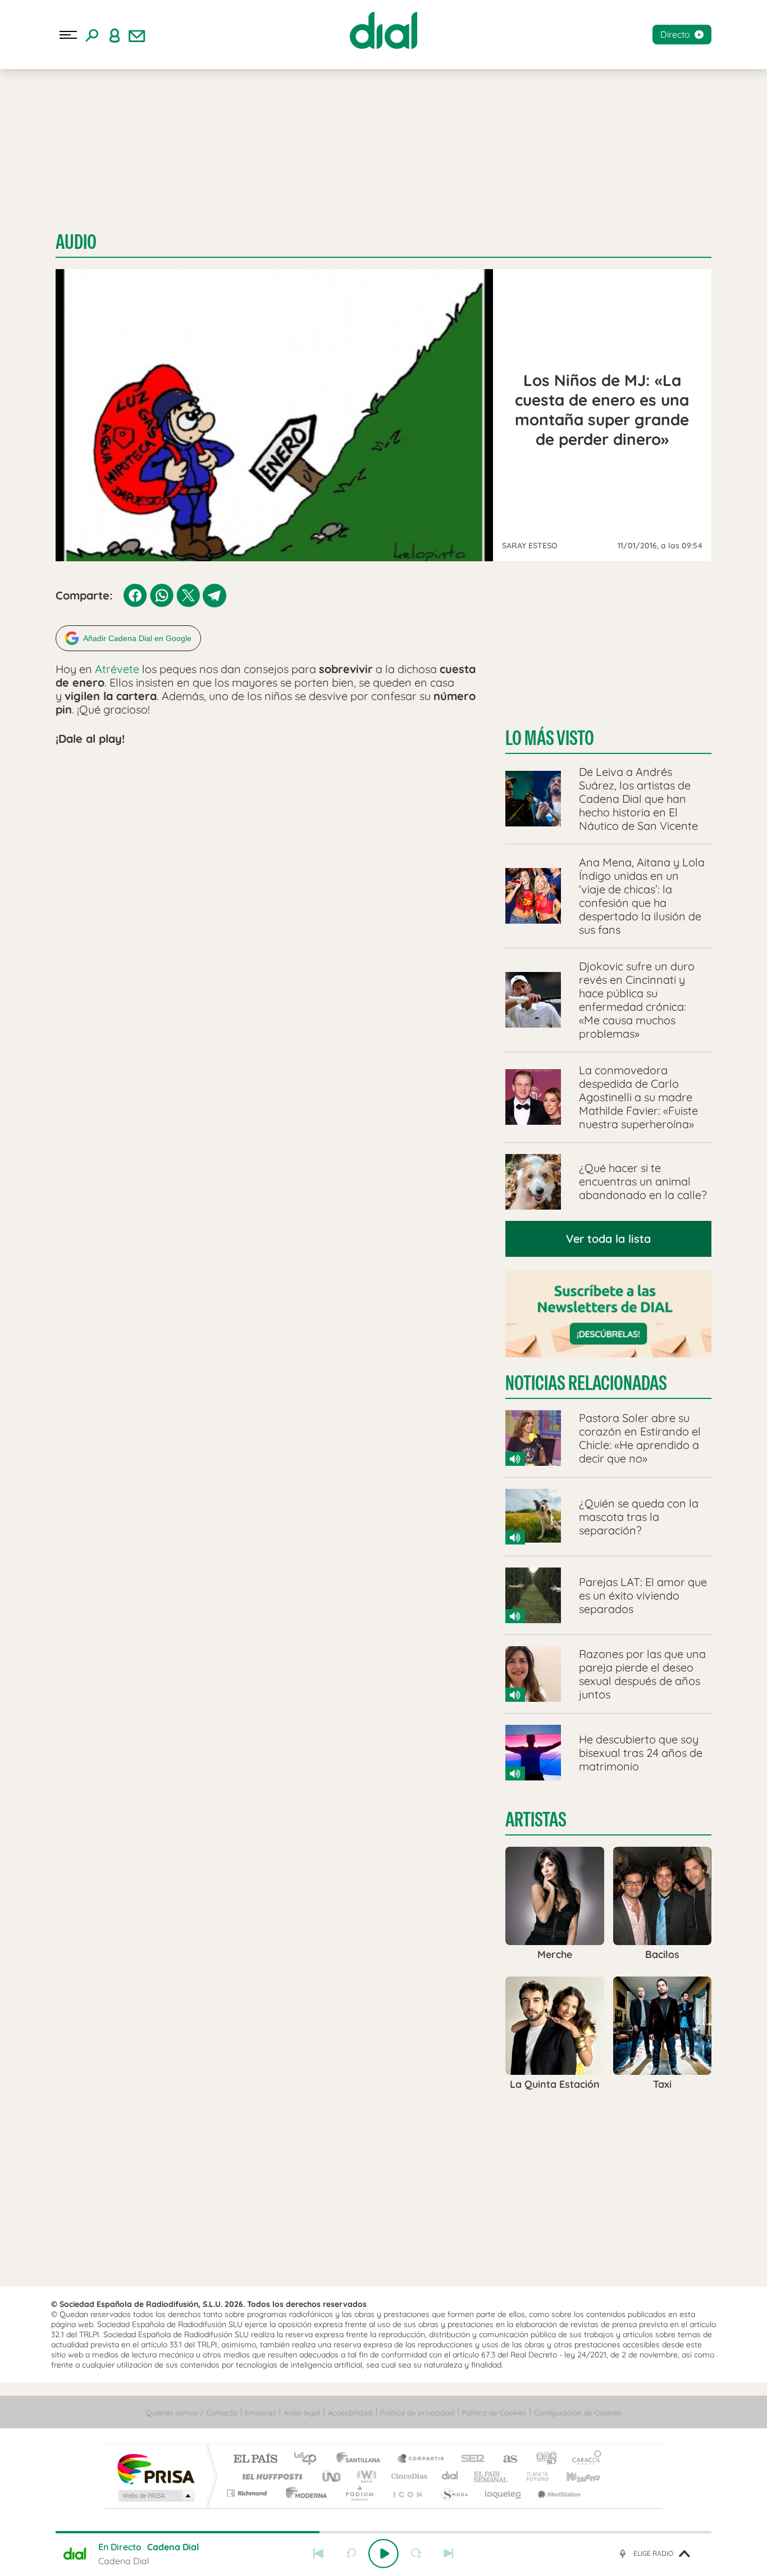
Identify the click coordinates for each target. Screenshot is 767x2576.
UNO (332, 2476)
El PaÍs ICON (407, 2493)
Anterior (318, 2554)
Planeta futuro (533, 2476)
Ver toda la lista (608, 1239)
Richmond (248, 2493)
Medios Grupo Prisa (155, 2496)
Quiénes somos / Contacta (191, 2413)
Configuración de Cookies (577, 2413)
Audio (76, 242)
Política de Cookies (494, 2413)
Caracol (583, 2459)
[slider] (383, 2532)
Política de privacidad (417, 2413)
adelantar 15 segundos (416, 2554)
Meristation (558, 2493)
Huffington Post (270, 2476)
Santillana (362, 2459)
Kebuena (573, 2476)
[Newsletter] (137, 35)
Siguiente (449, 2554)
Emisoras (260, 2413)
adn (542, 2459)
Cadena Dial (450, 2476)
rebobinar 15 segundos (351, 2554)
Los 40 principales (309, 2459)
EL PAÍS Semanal (492, 2476)
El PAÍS (255, 2459)
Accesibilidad (350, 2413)
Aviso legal (302, 2413)
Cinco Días (408, 2476)
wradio (365, 2476)
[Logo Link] (383, 30)
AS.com (505, 2459)
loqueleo (504, 2493)
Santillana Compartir (421, 2459)
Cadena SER (469, 2459)
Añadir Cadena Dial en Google (137, 638)
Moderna (303, 2493)
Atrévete (118, 669)
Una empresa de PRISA (156, 2468)
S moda (454, 2493)
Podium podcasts (359, 2493)
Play (383, 2554)
